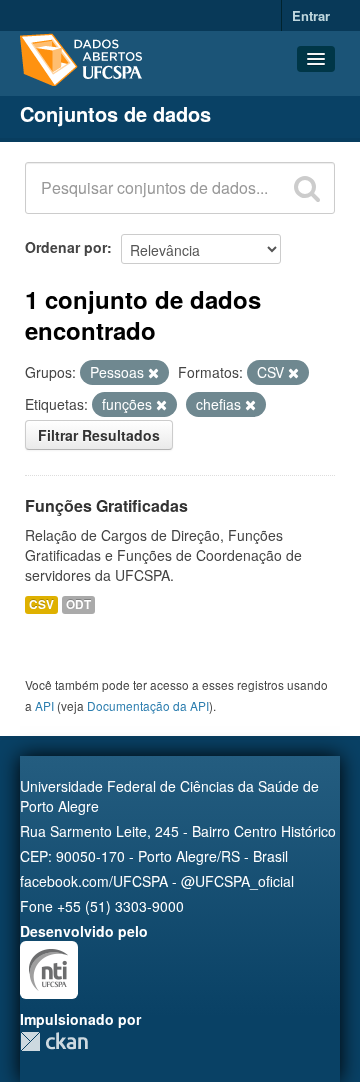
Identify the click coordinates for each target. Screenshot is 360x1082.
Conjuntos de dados (115, 113)
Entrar (311, 15)
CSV (41, 604)
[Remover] (153, 373)
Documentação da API (148, 705)
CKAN (54, 1041)
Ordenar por (66, 247)
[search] (307, 188)
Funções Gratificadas (106, 505)
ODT (78, 604)
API (44, 705)
